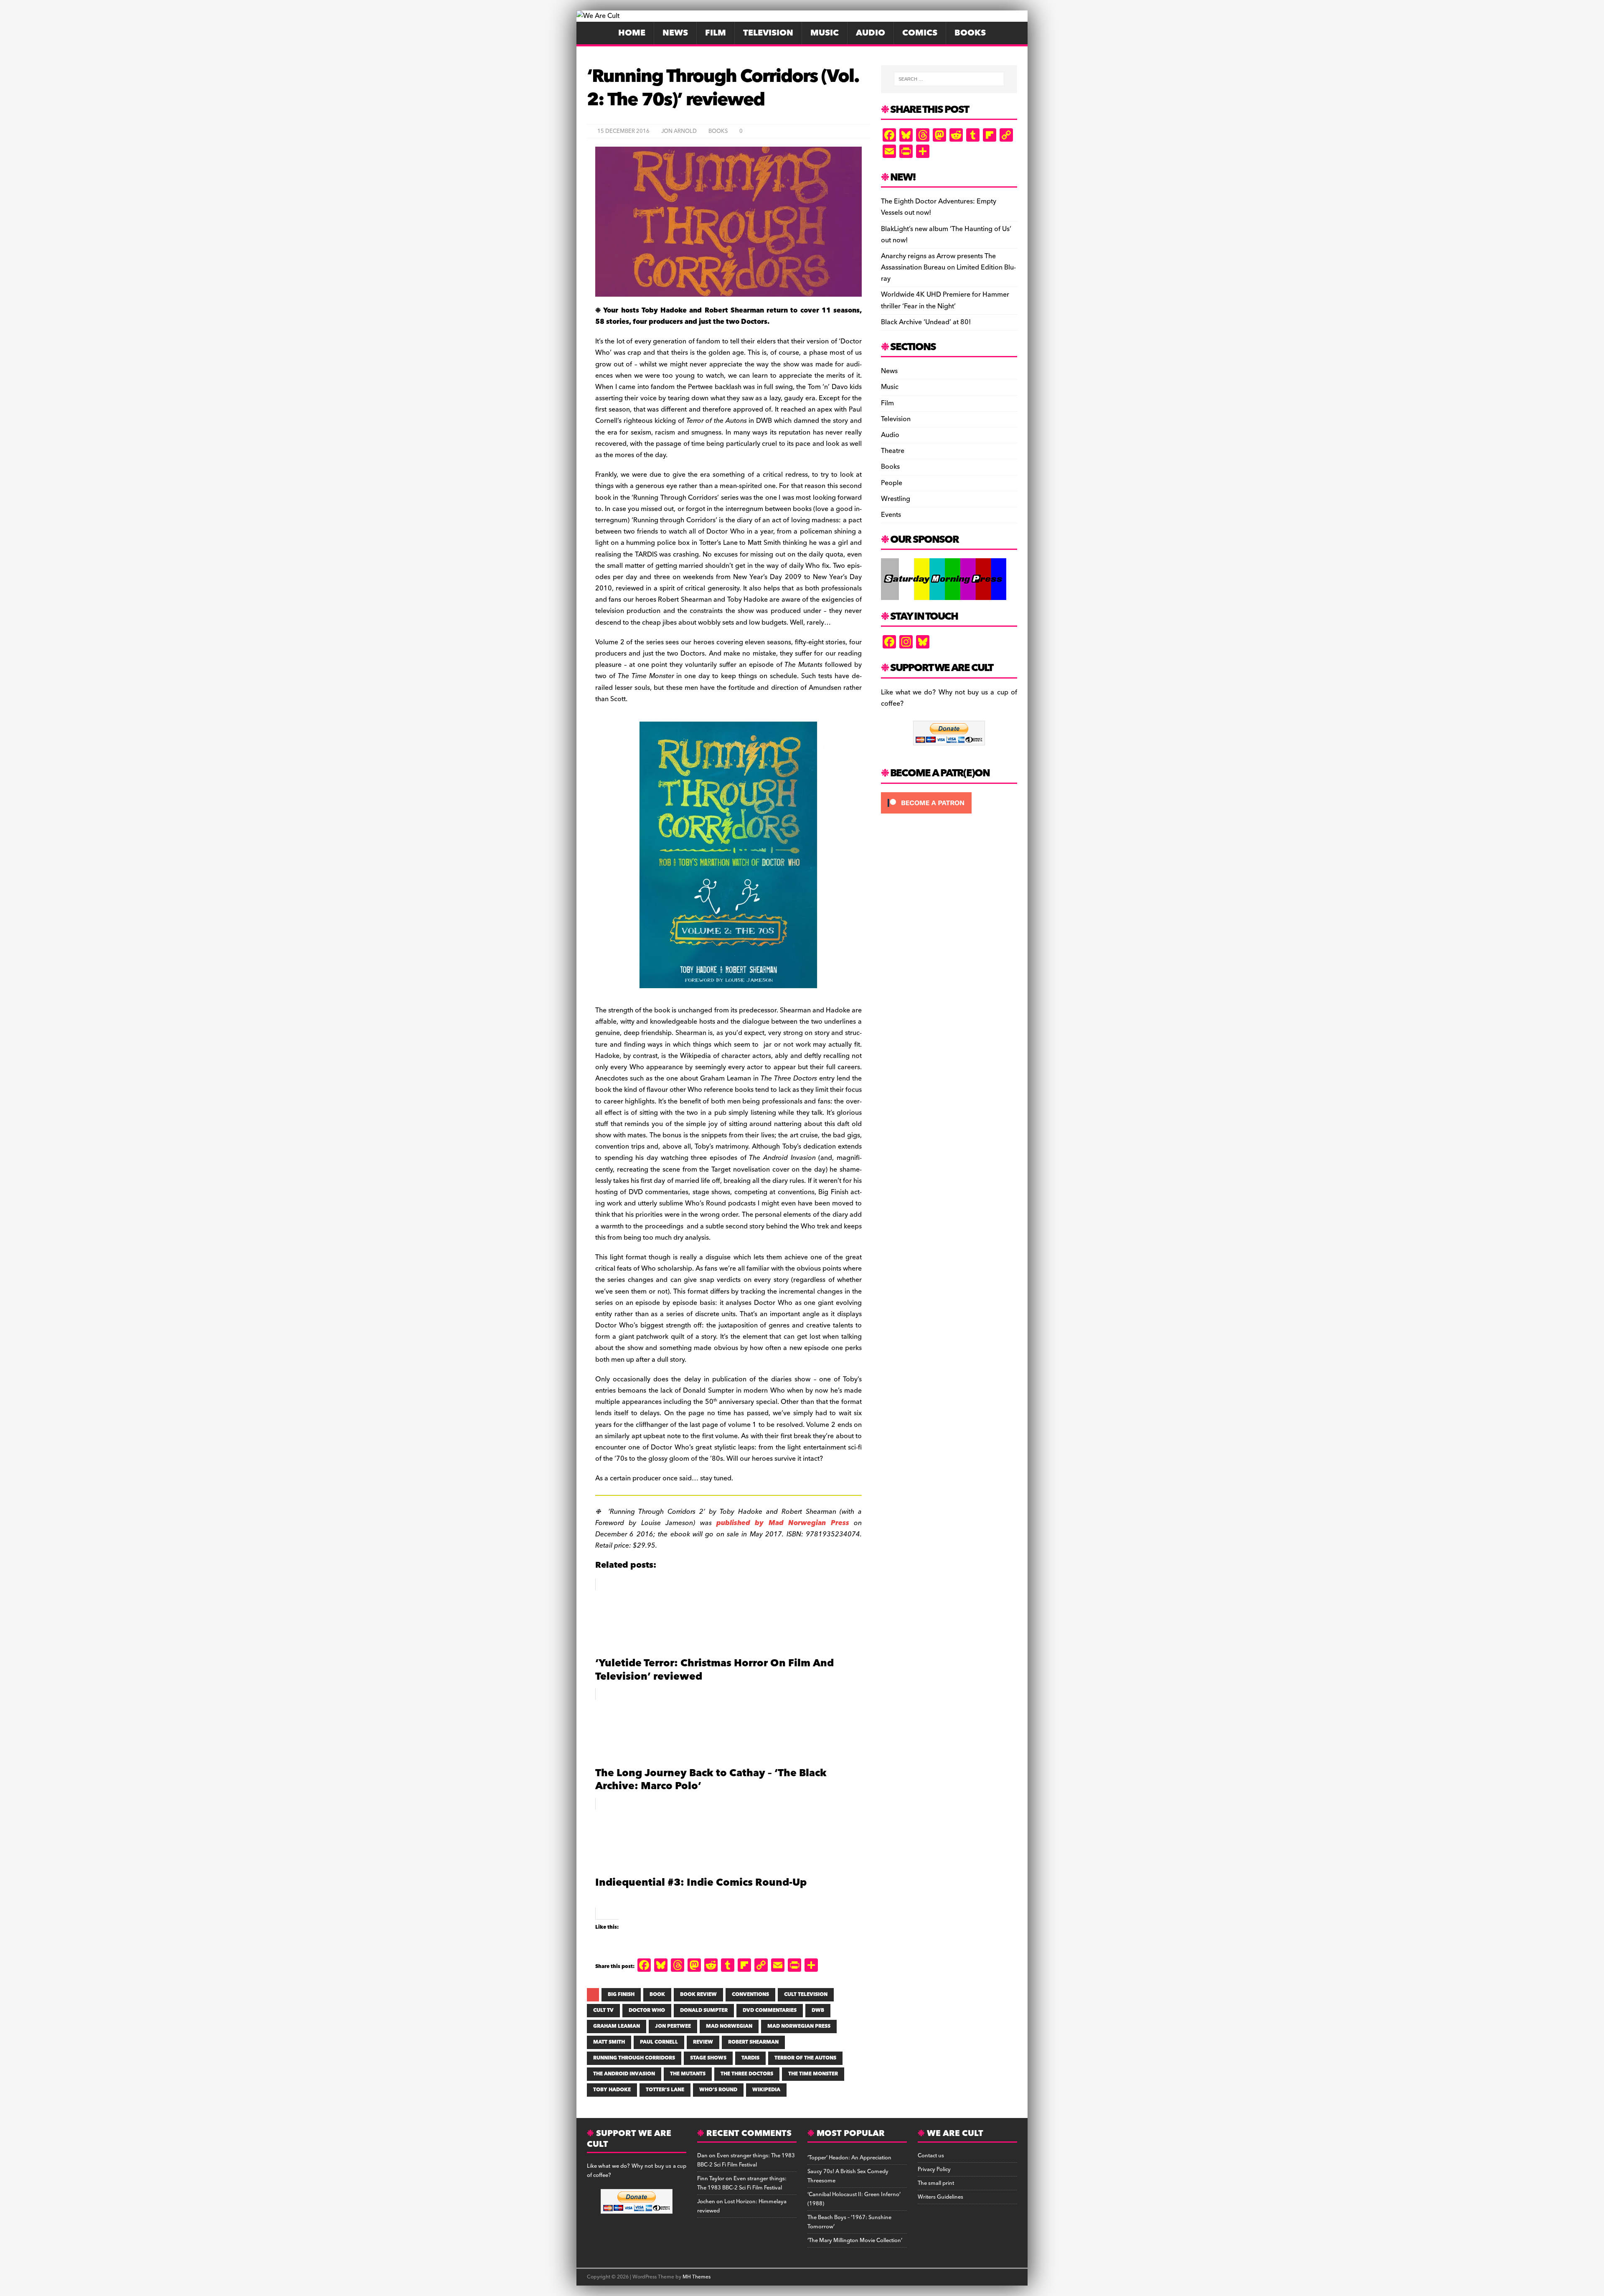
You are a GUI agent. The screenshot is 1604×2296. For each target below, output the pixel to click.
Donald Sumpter (704, 2010)
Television (768, 33)
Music (825, 33)
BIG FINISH (621, 1995)
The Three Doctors (747, 2074)
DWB (818, 2010)
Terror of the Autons (805, 2058)
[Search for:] (949, 79)
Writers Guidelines (940, 2197)
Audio (871, 33)
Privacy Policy (934, 2169)
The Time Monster (813, 2074)
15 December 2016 (623, 131)
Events (891, 515)
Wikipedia (766, 2090)
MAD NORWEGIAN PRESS (799, 2026)
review (703, 2042)
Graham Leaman (617, 2026)
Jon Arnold (679, 131)
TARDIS (750, 2058)
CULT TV (603, 2010)
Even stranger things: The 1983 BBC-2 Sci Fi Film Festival (746, 2160)
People (892, 483)
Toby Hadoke (612, 2090)
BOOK (657, 1995)
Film (716, 33)
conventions (750, 1995)
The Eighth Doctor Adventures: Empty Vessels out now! (939, 207)
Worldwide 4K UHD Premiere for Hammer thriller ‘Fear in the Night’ (945, 300)
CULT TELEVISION (806, 1995)
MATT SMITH (609, 2042)
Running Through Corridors (634, 2058)
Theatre (893, 451)
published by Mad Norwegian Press (783, 1523)
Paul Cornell (659, 2042)
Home (632, 33)
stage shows (708, 2058)
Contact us (931, 2156)
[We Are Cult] (598, 16)
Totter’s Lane (665, 2090)
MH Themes (697, 2277)
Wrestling (896, 499)
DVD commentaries (770, 2010)
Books (970, 33)
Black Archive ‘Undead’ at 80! (926, 322)
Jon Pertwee (673, 2026)
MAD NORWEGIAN (729, 2026)
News (675, 33)
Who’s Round (718, 2090)
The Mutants (688, 2074)
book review (698, 1995)
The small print (936, 2183)
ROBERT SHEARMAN (753, 2042)
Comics (920, 33)
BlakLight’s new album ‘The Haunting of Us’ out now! (946, 235)
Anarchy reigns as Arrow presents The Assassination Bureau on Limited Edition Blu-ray (948, 267)
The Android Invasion (624, 2074)
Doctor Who (647, 2010)
